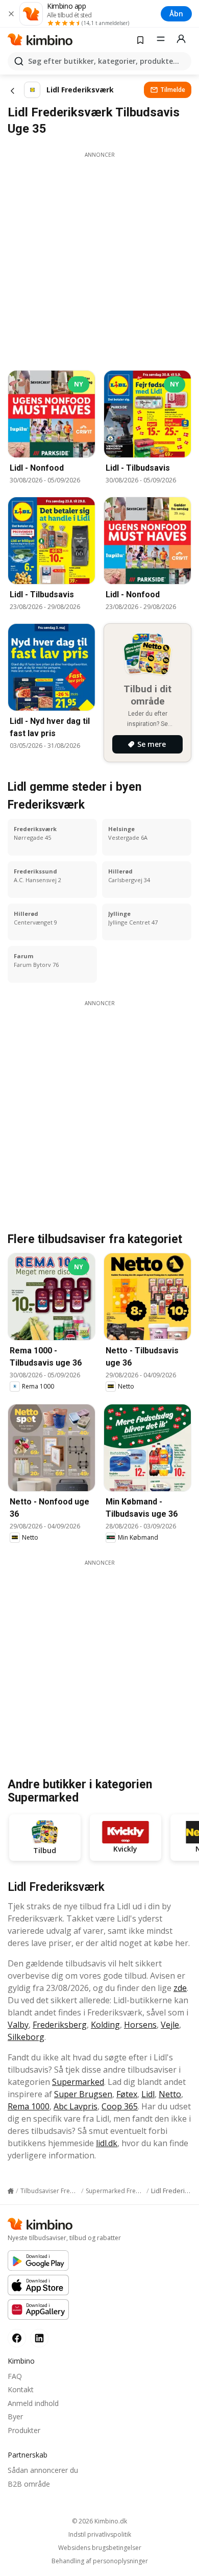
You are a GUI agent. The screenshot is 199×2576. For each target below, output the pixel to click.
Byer (15, 2416)
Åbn (176, 14)
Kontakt (21, 2389)
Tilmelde (173, 90)
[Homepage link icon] (11, 2191)
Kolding (105, 2025)
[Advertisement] (99, 258)
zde (180, 1988)
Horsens (140, 2025)
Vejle (170, 2025)
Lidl (148, 2094)
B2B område (29, 2484)
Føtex (127, 2094)
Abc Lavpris (76, 2106)
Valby (18, 2025)
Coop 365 (120, 2106)
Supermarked (78, 2082)
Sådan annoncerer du (43, 2470)
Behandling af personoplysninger (100, 2561)
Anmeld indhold (33, 2403)
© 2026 (99, 2521)
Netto (170, 2094)
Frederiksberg (60, 2025)
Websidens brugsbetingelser (100, 2548)
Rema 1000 (29, 2106)
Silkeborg (26, 2037)
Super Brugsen (83, 2094)
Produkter (24, 2430)
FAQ (15, 2376)
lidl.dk (107, 2143)
